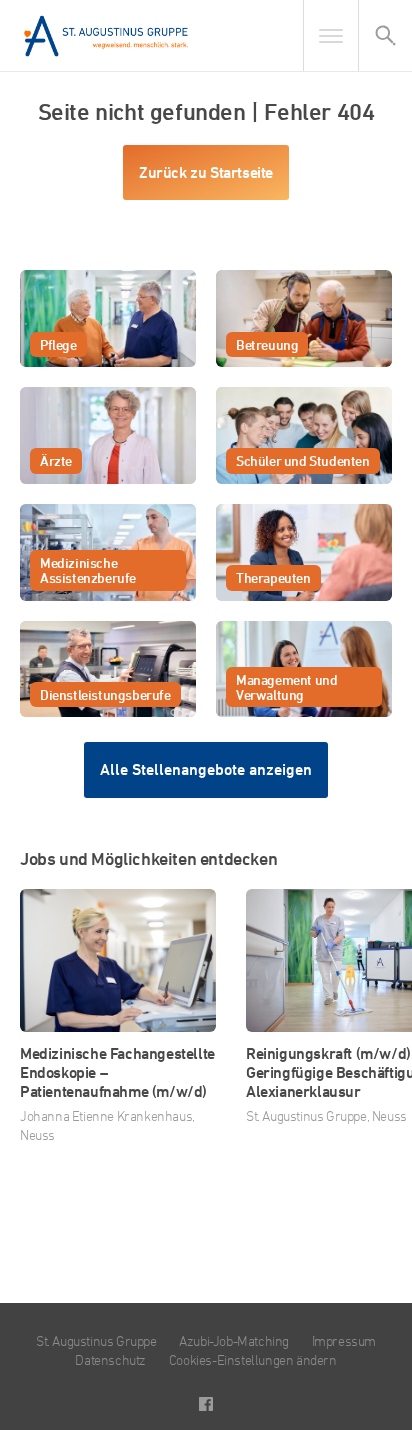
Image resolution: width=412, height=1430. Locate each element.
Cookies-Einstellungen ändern (253, 1359)
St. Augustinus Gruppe (96, 1340)
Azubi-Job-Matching (234, 1340)
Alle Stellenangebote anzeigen (206, 769)
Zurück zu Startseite (206, 172)
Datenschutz (110, 1359)
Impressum (344, 1340)
